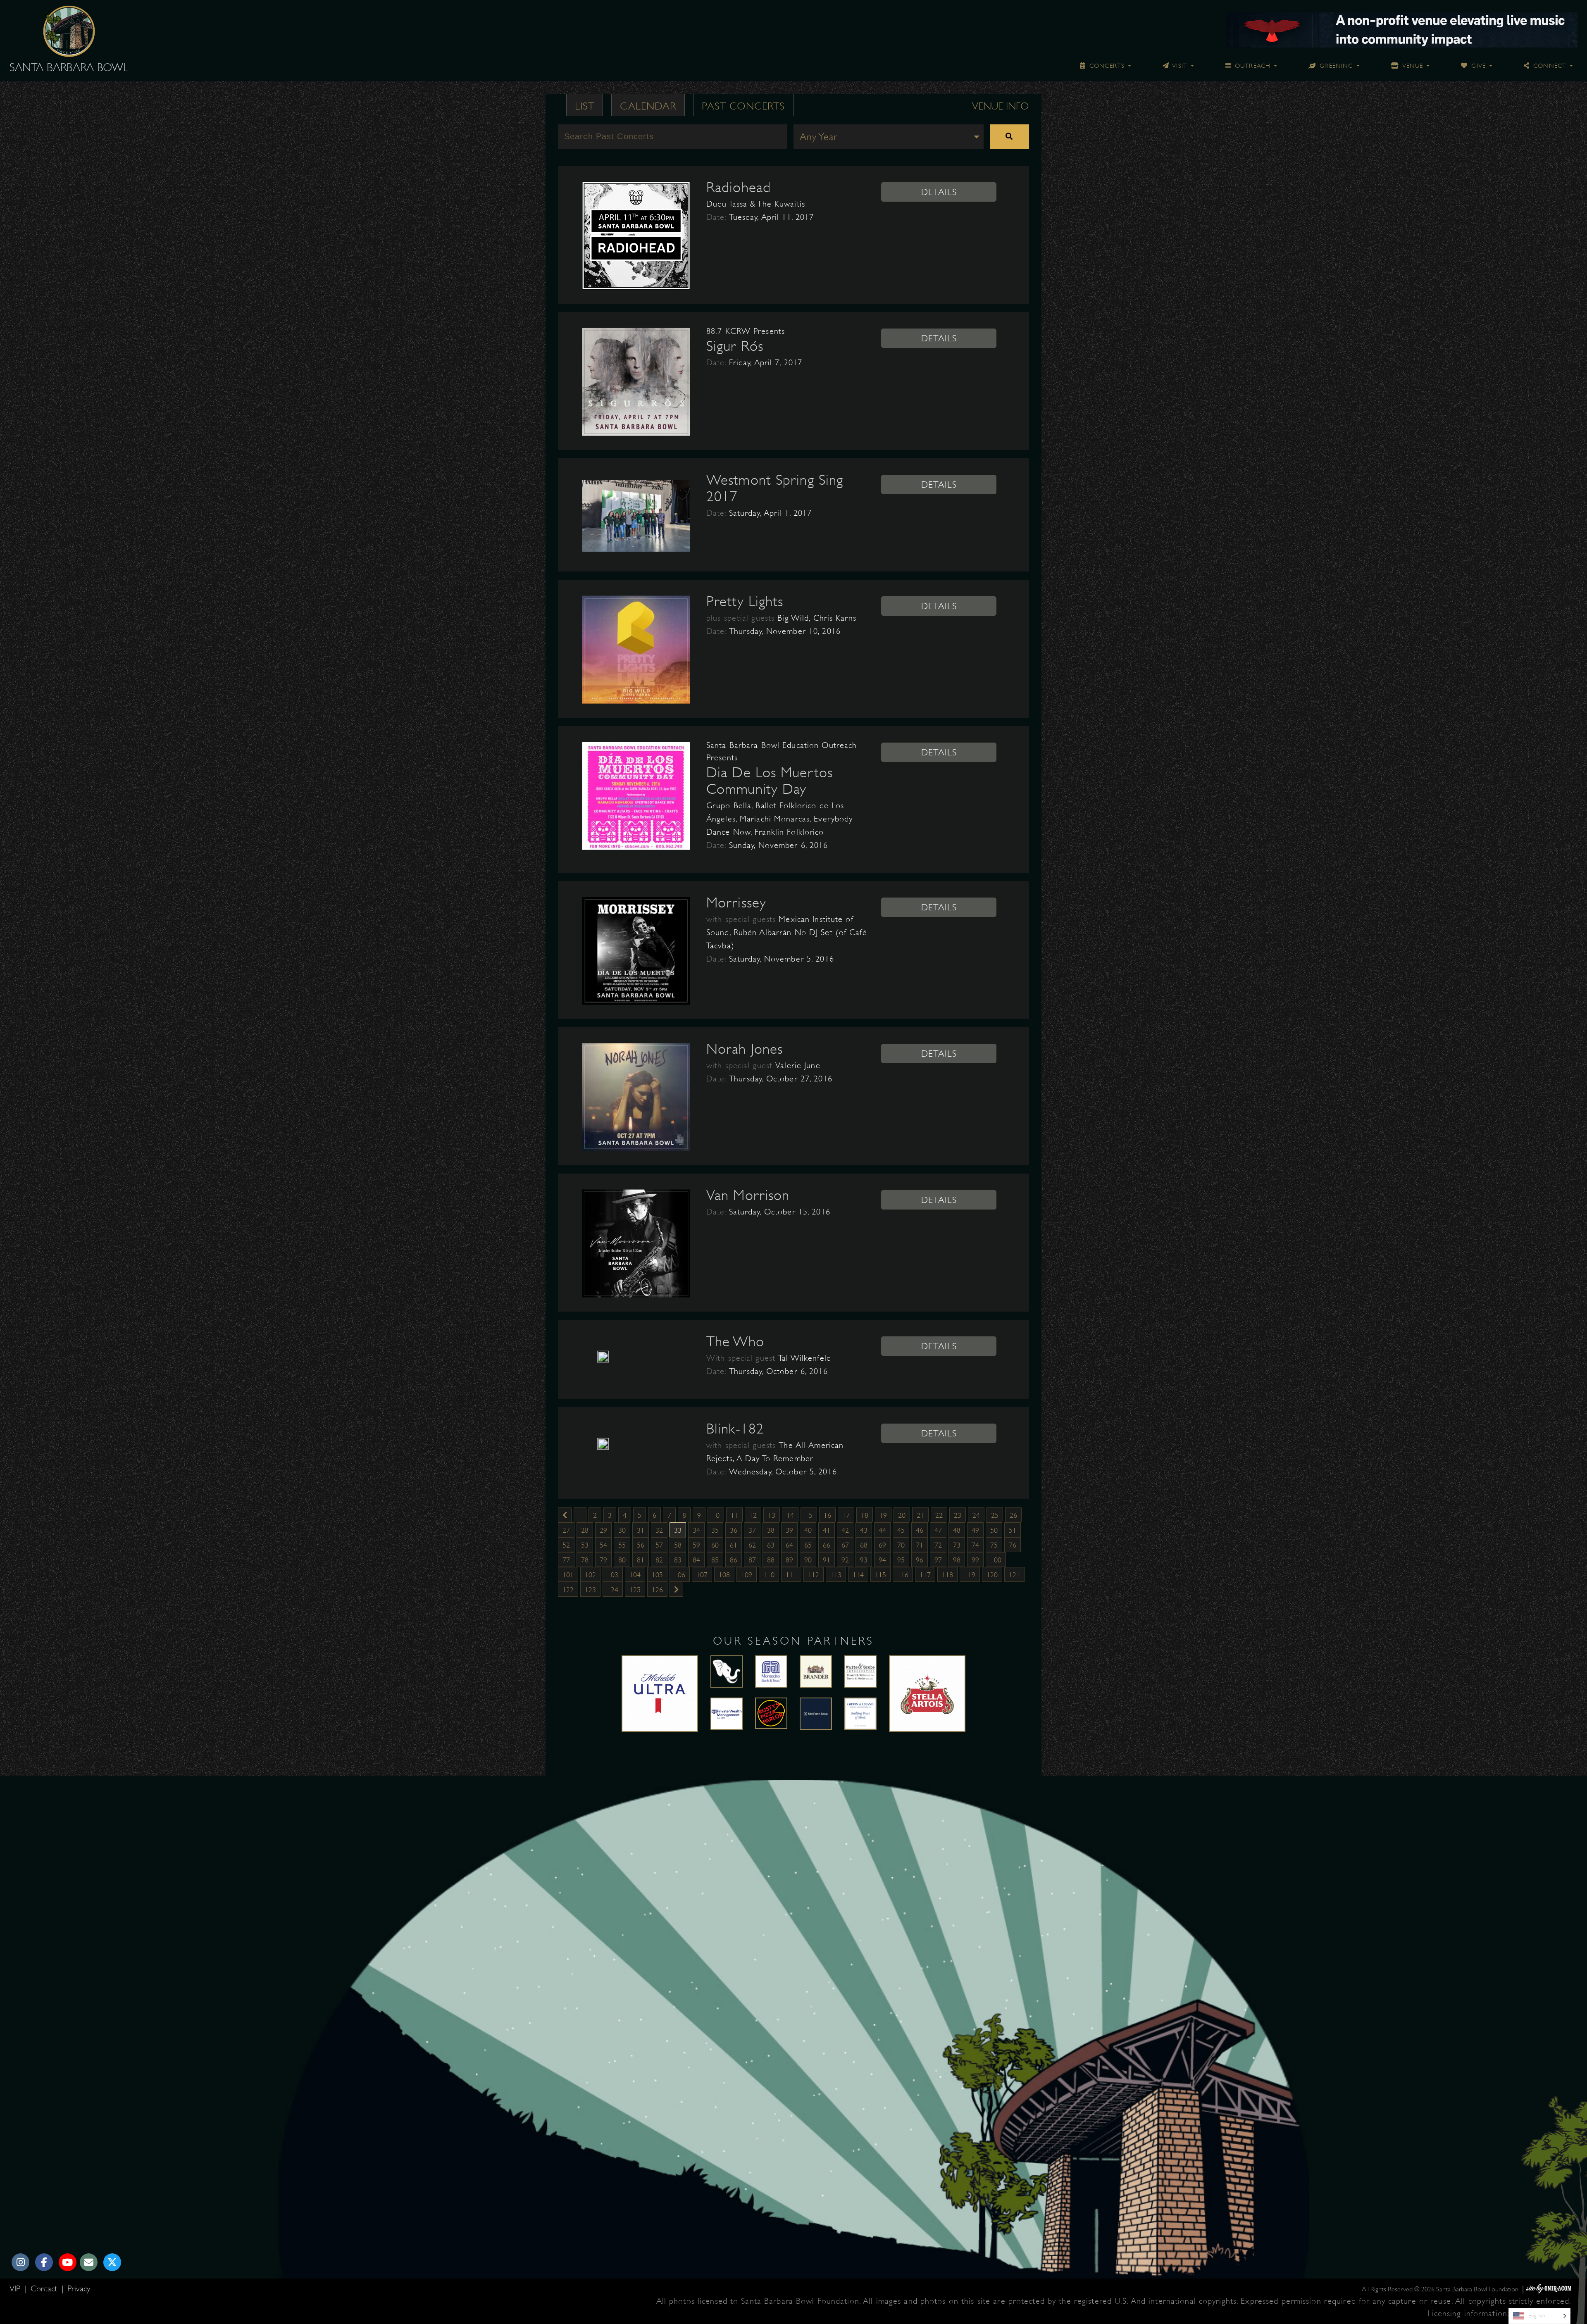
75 (994, 1545)
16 (827, 1515)
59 (696, 1545)
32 (659, 1530)
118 (947, 1575)
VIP (16, 2289)
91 (827, 1560)
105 (657, 1575)
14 (790, 1515)
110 (769, 1575)
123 (590, 1590)
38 (771, 1530)
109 (747, 1575)
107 (702, 1575)
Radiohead (739, 187)
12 (753, 1515)
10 (716, 1515)
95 (901, 1560)
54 (603, 1545)
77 (566, 1560)
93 (864, 1560)
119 (970, 1575)
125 (635, 1590)
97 (938, 1560)
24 (976, 1515)
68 (864, 1545)
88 (771, 1560)
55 (622, 1545)
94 (882, 1560)
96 (920, 1560)
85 (715, 1560)
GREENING (1335, 66)
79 (603, 1560)
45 (901, 1530)
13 (772, 1515)
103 (613, 1575)
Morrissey (736, 902)
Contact (45, 2289)
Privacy (79, 2289)
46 (920, 1530)
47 (938, 1530)
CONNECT (1549, 66)
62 (752, 1545)
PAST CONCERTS (743, 106)
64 (789, 1545)
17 (846, 1515)
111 (791, 1575)
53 (585, 1545)
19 (883, 1515)
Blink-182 (735, 1429)
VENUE (1412, 66)
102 (590, 1575)
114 (858, 1575)
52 (566, 1545)
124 (613, 1590)
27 (566, 1530)
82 (659, 1560)
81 (641, 1560)
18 (865, 1515)
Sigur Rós (735, 346)
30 (622, 1530)
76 (1013, 1545)
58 (678, 1545)
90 (808, 1560)
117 (925, 1575)
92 (845, 1560)
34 (696, 1530)
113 (836, 1575)
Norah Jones (745, 1049)
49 (975, 1530)
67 (845, 1545)
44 (882, 1530)
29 (603, 1530)
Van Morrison (748, 1195)
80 (622, 1560)
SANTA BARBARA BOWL (69, 67)
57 (659, 1545)
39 (789, 1530)
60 (715, 1545)
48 (957, 1530)
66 (827, 1545)
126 (657, 1590)
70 (901, 1545)
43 (864, 1530)
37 (752, 1530)
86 (734, 1560)
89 (789, 1560)
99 (975, 1560)
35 (715, 1530)
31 (641, 1530)
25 (995, 1515)
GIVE (1477, 66)
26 (1013, 1515)
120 (992, 1575)
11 (734, 1515)
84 (696, 1560)
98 (957, 1560)
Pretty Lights (745, 601)
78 (585, 1560)
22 (939, 1515)
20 (902, 1515)
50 (994, 1530)
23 (958, 1515)
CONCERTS (1106, 66)
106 (680, 1575)
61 (734, 1545)
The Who (735, 1341)
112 (814, 1575)
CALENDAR (648, 106)
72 (938, 1545)
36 (734, 1530)
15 (809, 1515)
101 (568, 1575)
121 (1014, 1575)
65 (808, 1545)
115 (880, 1575)
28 (585, 1530)
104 (635, 1575)
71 (920, 1545)
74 (975, 1545)
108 (724, 1575)
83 (678, 1560)
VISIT (1179, 66)
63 (771, 1545)
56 (641, 1545)
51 (1013, 1530)
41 (827, 1530)
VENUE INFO (1001, 106)
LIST (585, 106)
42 (845, 1530)
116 (903, 1575)
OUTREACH (1252, 66)
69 (882, 1545)
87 (752, 1560)
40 (808, 1530)
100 (996, 1560)
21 (920, 1515)
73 (957, 1545)
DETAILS (939, 192)
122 (568, 1590)
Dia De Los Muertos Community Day (770, 781)
